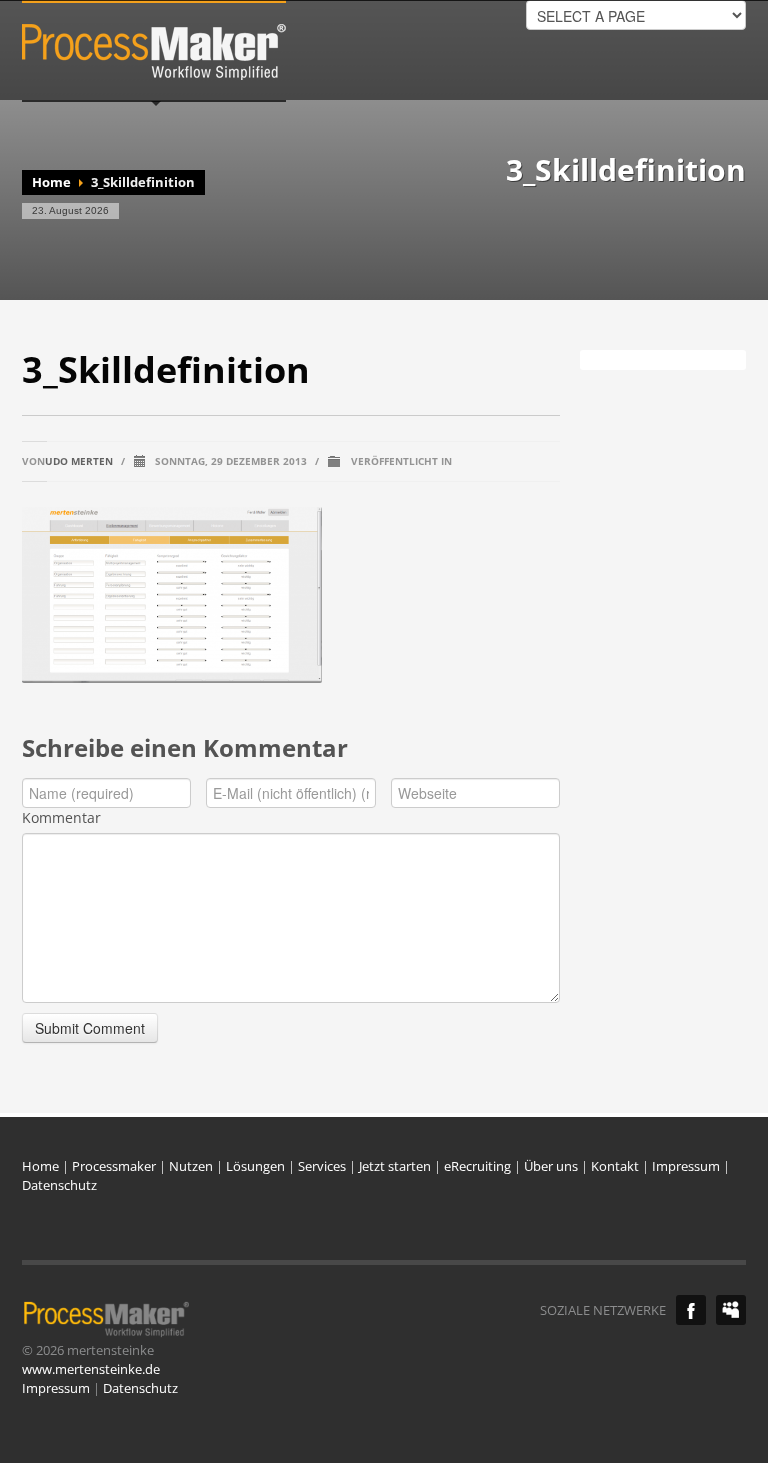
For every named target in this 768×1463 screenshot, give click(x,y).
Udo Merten (79, 461)
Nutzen (191, 1166)
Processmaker (114, 1166)
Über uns (551, 1166)
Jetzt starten (395, 1166)
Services (322, 1166)
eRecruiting (477, 1166)
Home (51, 182)
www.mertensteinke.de (91, 1369)
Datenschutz (59, 1185)
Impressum (686, 1166)
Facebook (691, 1310)
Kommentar (61, 817)
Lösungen (255, 1166)
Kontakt (615, 1166)
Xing (731, 1310)
